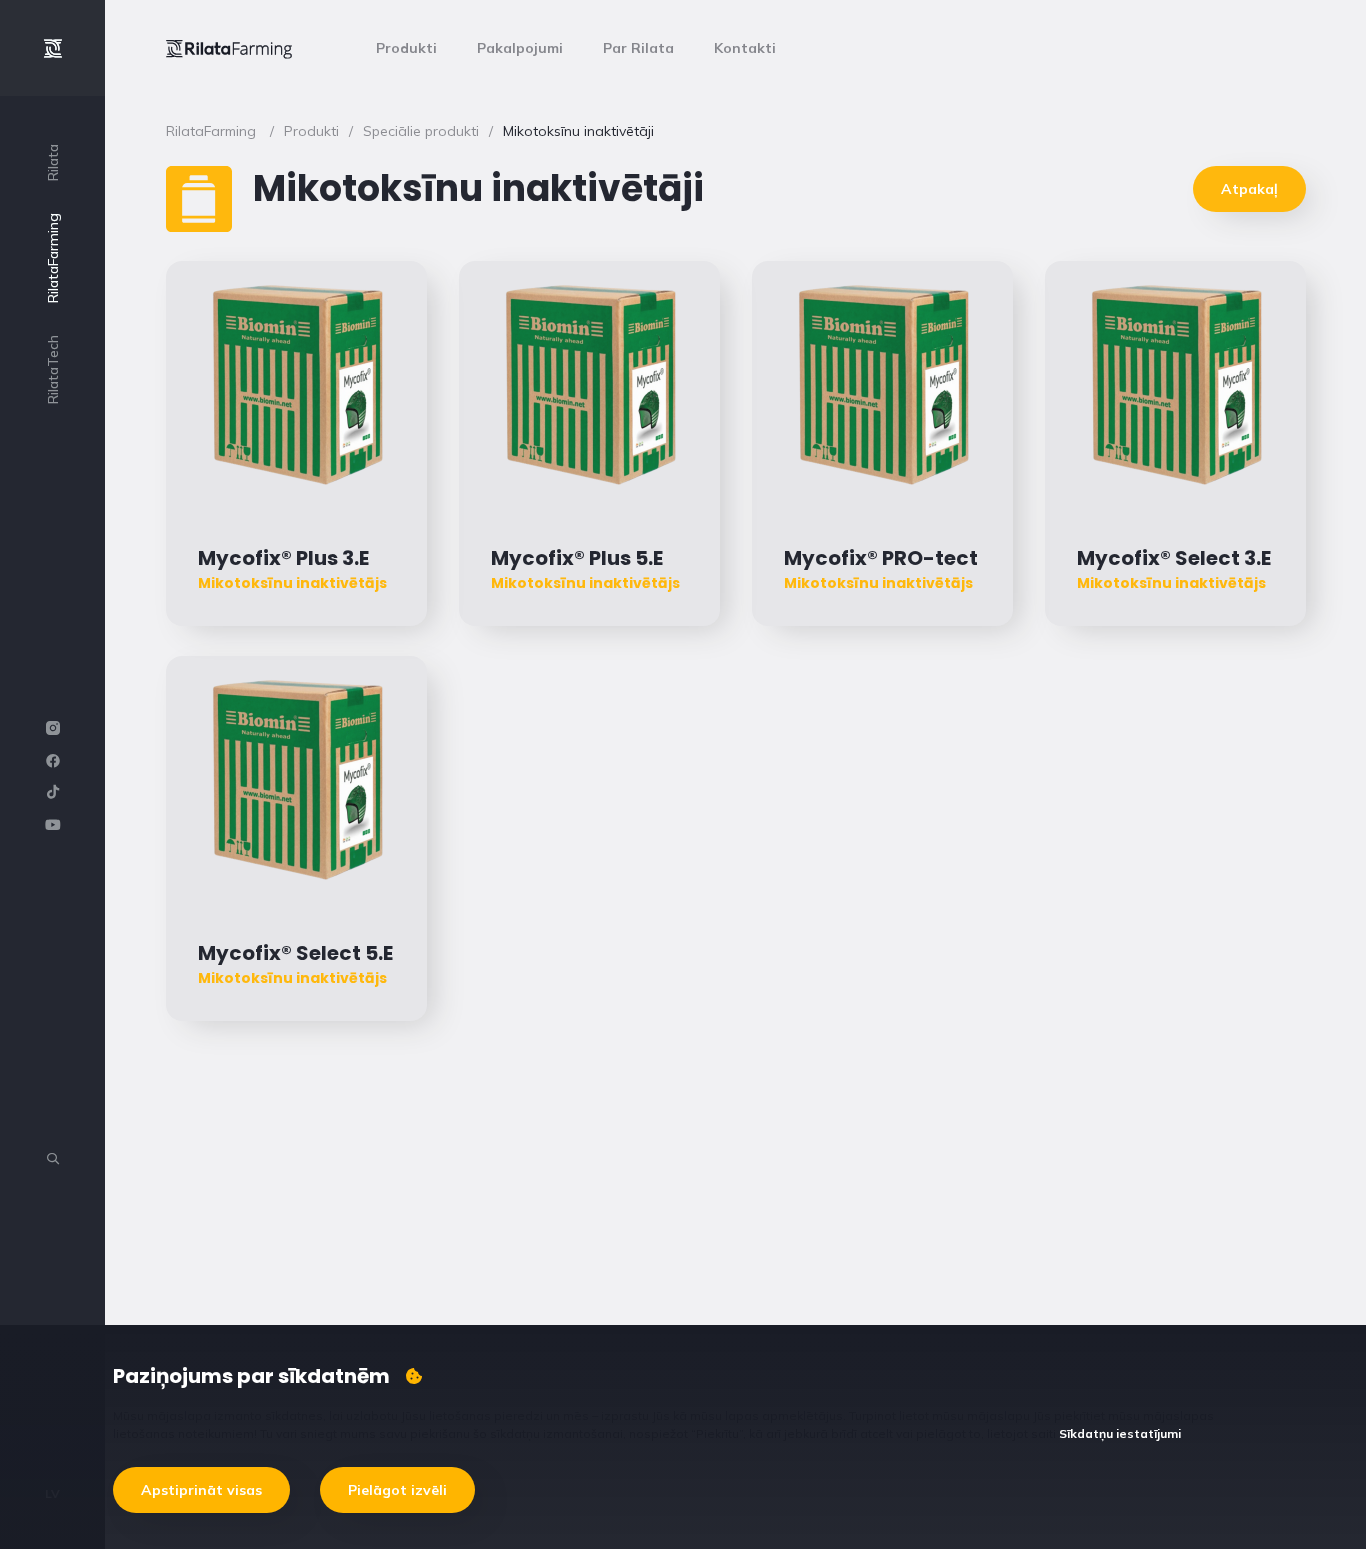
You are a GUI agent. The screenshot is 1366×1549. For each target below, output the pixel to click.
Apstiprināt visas (201, 1490)
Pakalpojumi (520, 48)
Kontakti (745, 48)
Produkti (406, 48)
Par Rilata (638, 48)
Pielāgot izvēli (397, 1490)
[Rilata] (229, 48)
